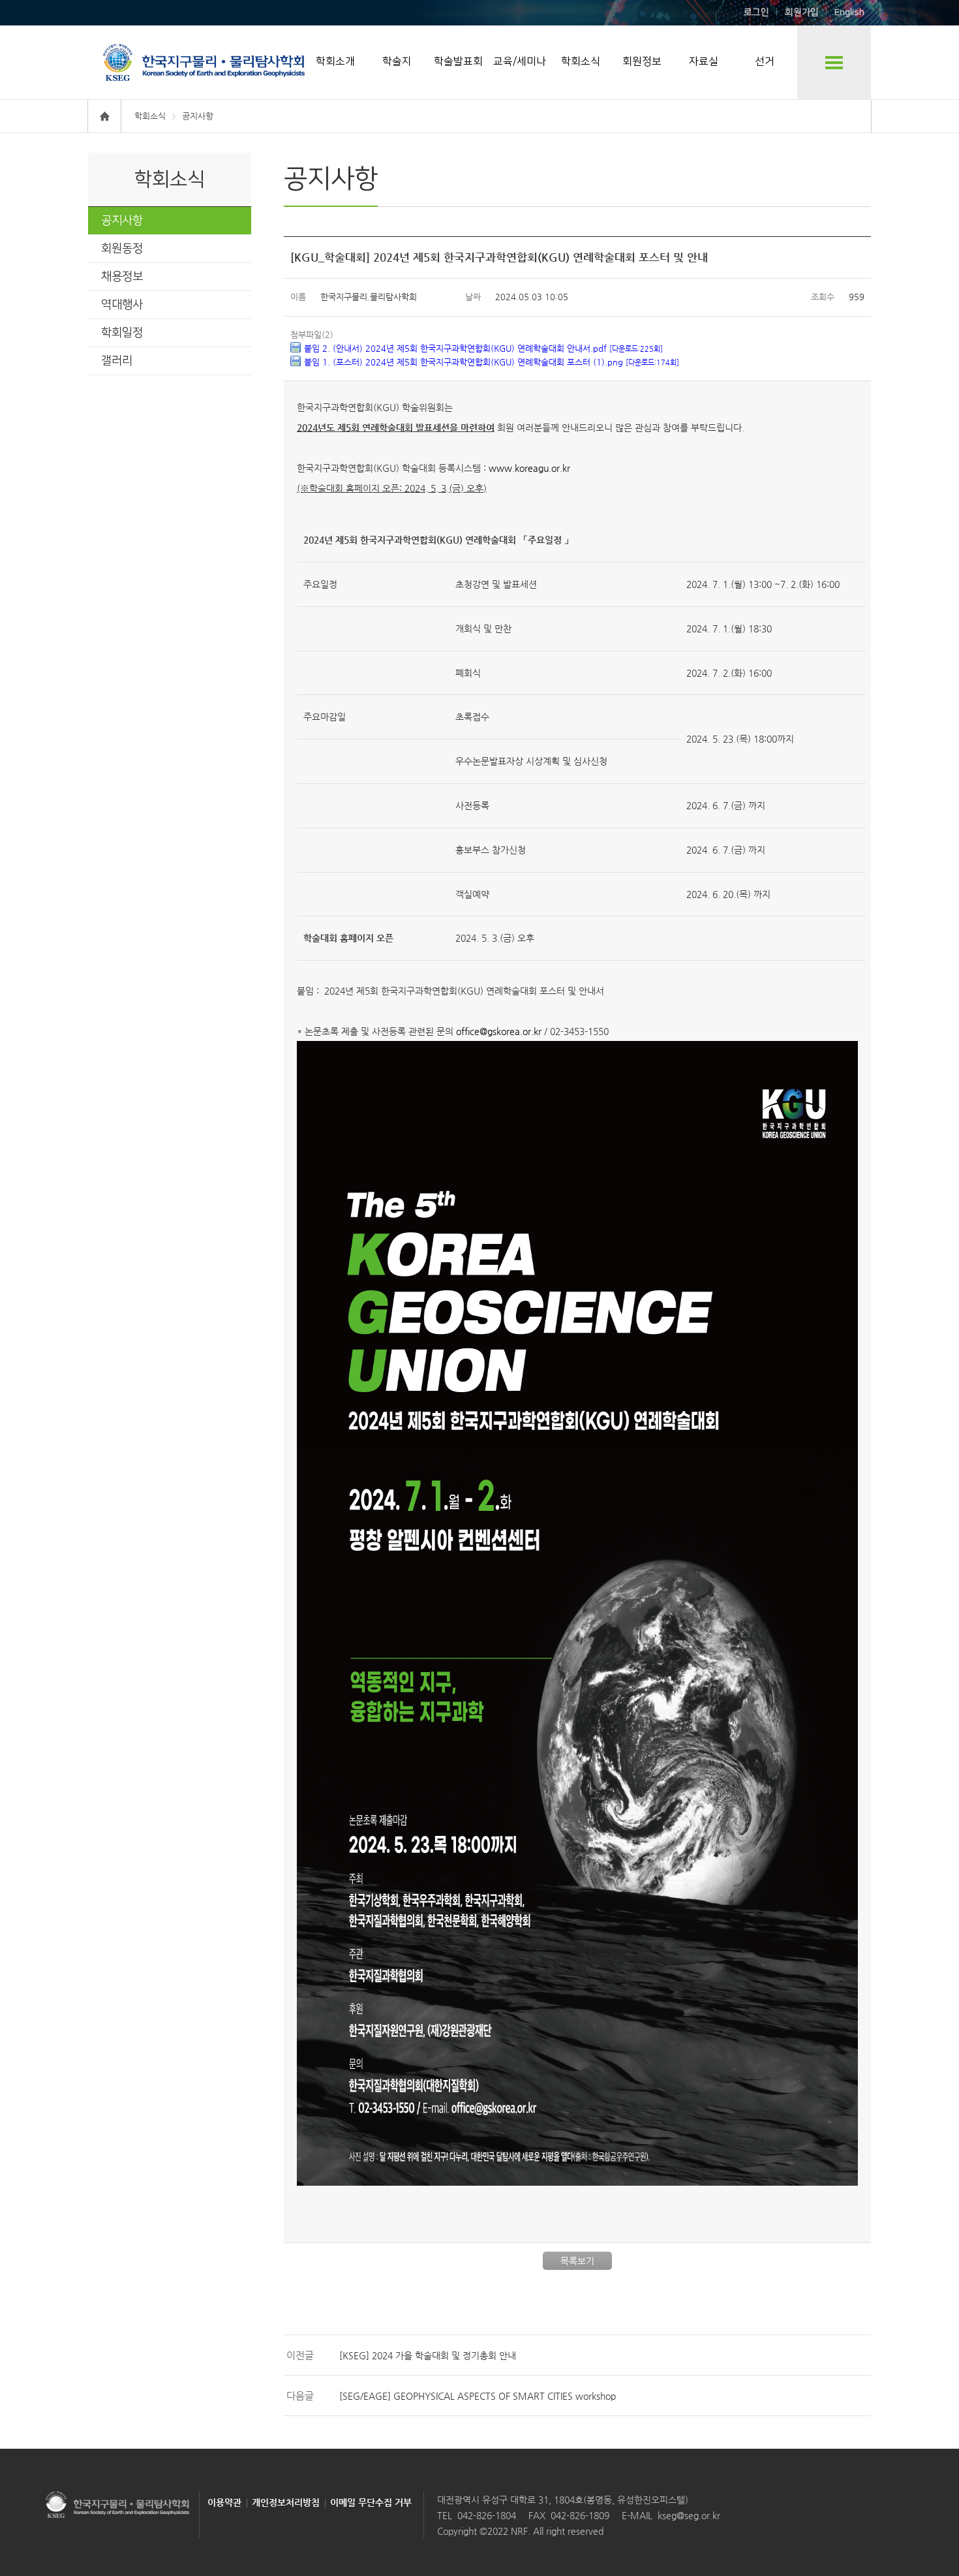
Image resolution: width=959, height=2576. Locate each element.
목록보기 (577, 2261)
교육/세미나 (520, 61)
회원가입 (802, 12)
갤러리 (117, 361)
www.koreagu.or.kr (529, 468)
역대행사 (122, 305)
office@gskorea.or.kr (499, 1031)
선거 (765, 61)
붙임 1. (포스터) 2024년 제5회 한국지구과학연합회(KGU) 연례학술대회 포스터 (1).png (492, 362)
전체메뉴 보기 (834, 62)
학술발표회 (458, 61)
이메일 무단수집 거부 (371, 2502)
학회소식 (581, 61)
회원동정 (122, 249)
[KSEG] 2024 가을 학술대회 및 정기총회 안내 (428, 2355)
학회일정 (122, 333)
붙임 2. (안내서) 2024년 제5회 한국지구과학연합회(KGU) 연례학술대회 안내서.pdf (483, 348)
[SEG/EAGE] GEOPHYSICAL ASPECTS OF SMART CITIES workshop (478, 2396)
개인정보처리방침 (286, 2502)
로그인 (756, 12)
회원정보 (642, 61)
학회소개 (335, 61)
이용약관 (224, 2502)
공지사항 (122, 221)
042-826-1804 (487, 2515)
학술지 (397, 61)
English (849, 12)
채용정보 (122, 277)
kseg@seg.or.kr (689, 2515)
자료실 (704, 61)
